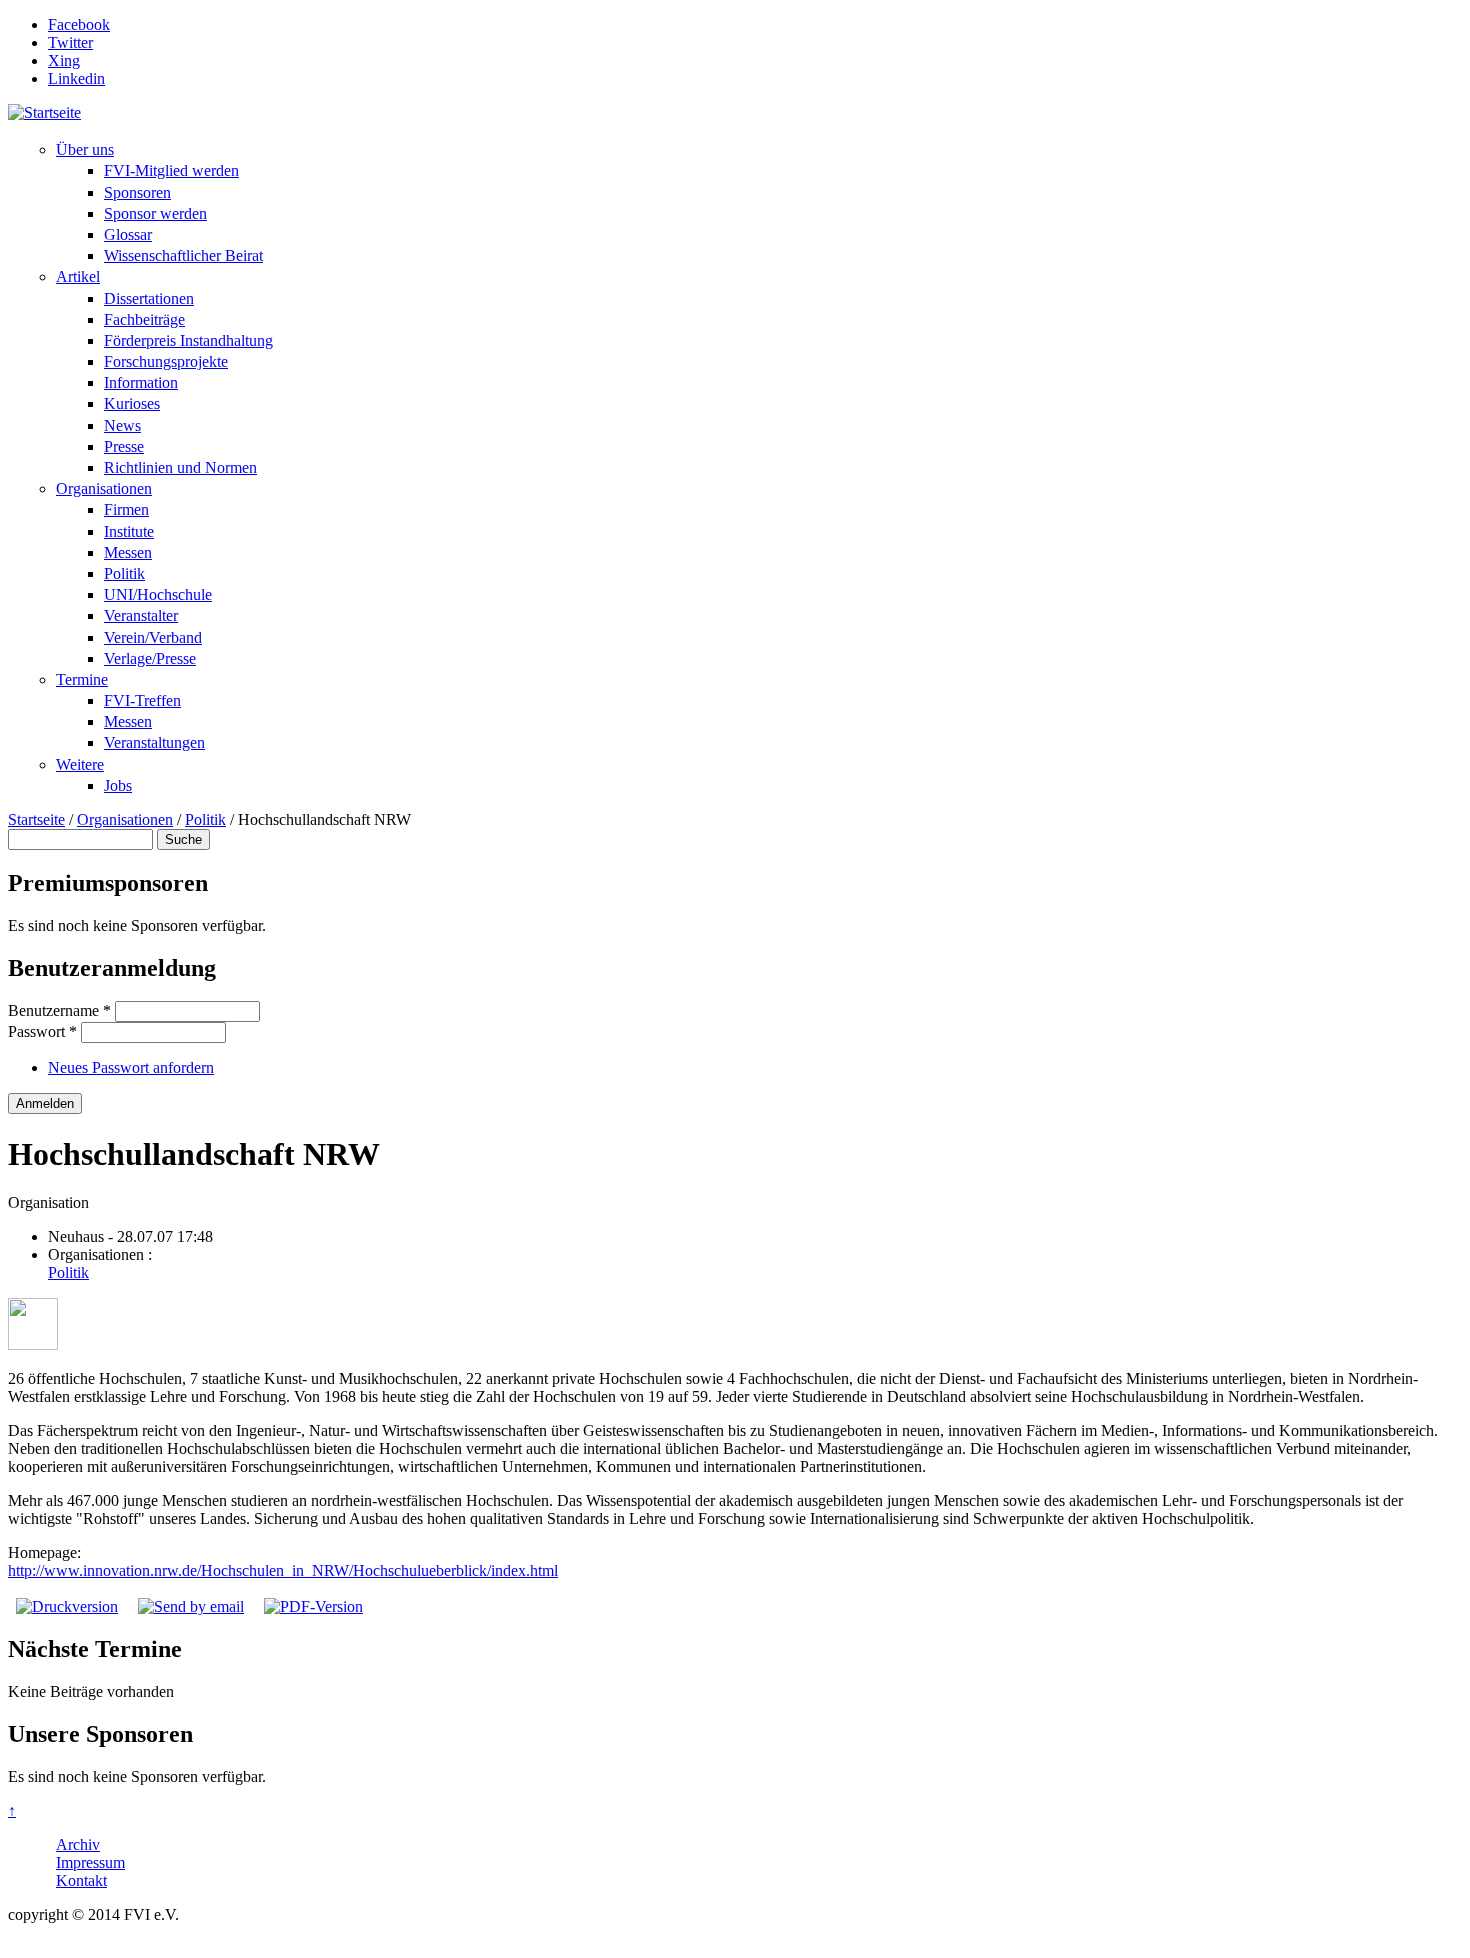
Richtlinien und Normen (180, 467)
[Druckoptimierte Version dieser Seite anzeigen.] (67, 1606)
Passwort (42, 1031)
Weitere (80, 764)
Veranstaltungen (154, 742)
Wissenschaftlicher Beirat (183, 255)
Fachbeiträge (144, 319)
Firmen (126, 509)
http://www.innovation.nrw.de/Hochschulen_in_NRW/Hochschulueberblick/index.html (283, 1570)
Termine (82, 679)
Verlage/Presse (150, 658)
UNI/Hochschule (158, 594)
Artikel (78, 276)
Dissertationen (149, 298)
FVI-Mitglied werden (171, 170)
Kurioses (132, 403)
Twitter (70, 42)
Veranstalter (141, 615)
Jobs (118, 785)
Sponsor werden (155, 213)
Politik (124, 573)
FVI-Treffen (142, 700)
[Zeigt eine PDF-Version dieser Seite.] (313, 1606)
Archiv (78, 1844)
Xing (64, 60)
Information (141, 382)
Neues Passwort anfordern (131, 1067)
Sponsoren (137, 192)
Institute (129, 531)
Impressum (90, 1862)
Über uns (85, 149)
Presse (124, 446)
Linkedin (76, 78)
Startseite (36, 819)
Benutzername (59, 1010)
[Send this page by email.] (191, 1606)
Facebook (79, 24)
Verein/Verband (153, 637)
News (122, 425)
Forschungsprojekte (166, 361)
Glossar (128, 234)
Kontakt (81, 1880)
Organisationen (104, 488)
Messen (128, 552)
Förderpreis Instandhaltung (188, 340)
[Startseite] (44, 112)
